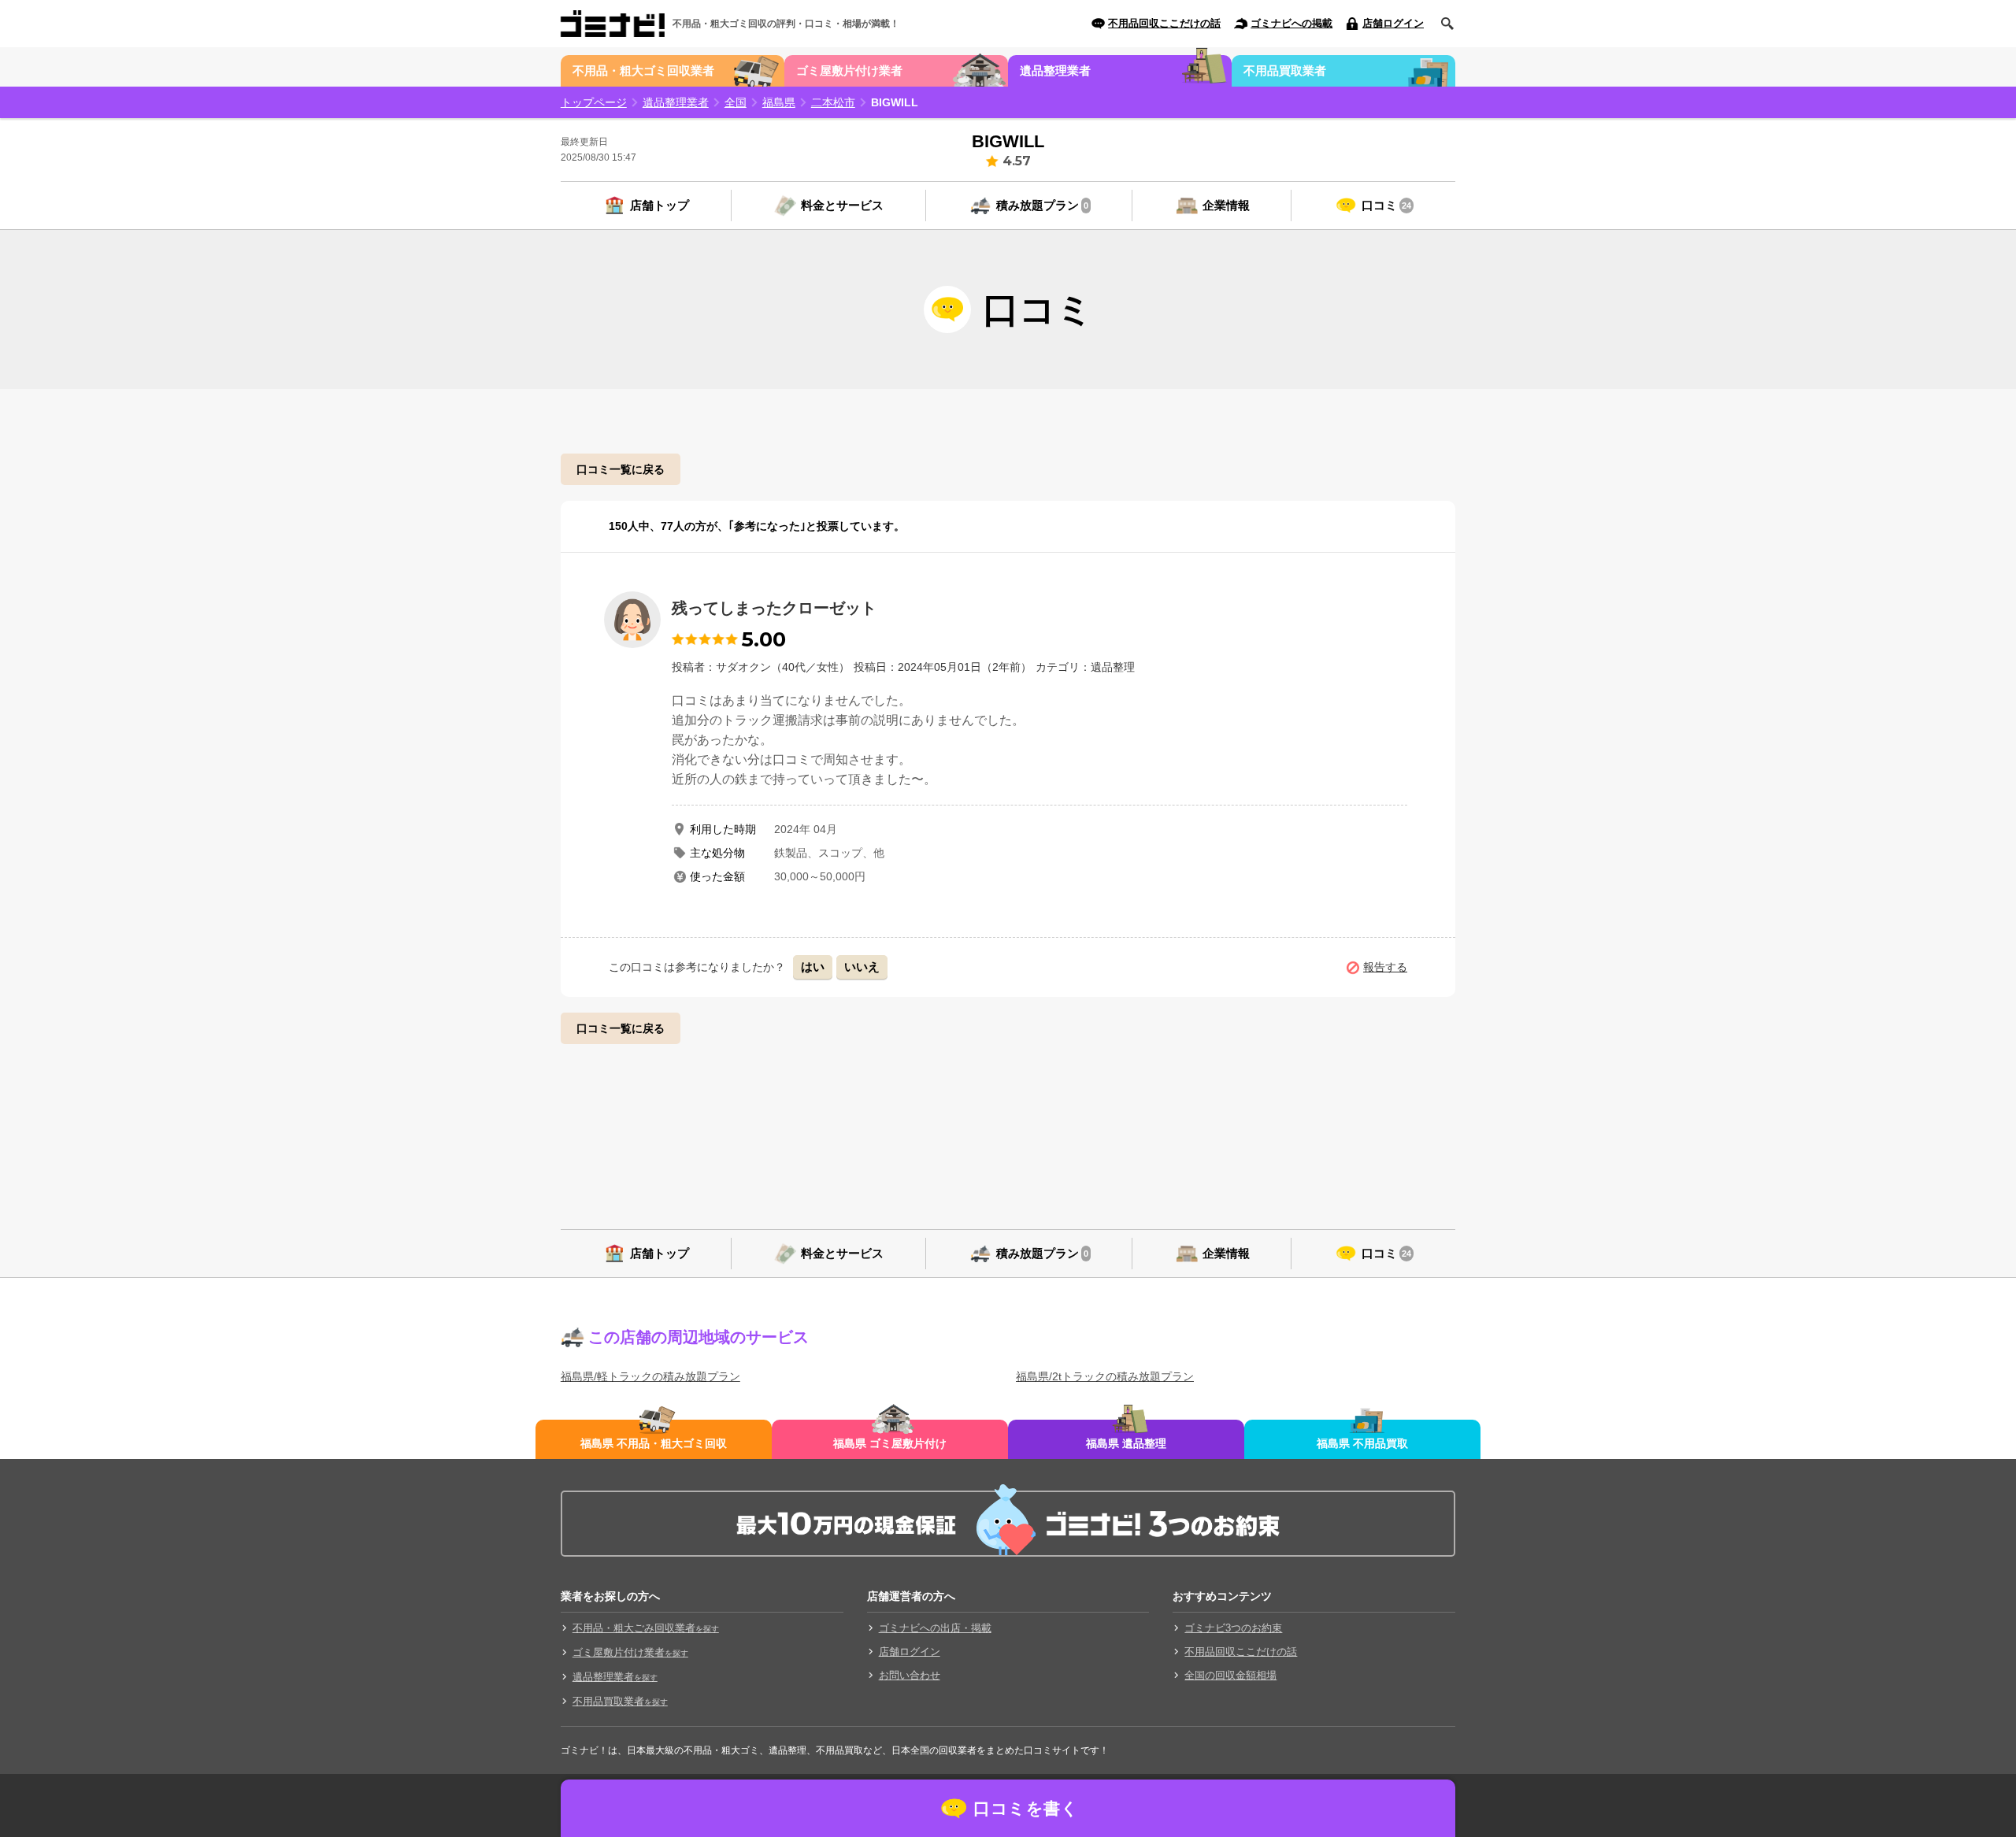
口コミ (1386, 205)
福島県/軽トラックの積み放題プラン (650, 1376)
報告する (1385, 967)
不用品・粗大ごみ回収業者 (646, 1628)
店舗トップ (660, 205)
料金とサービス (842, 205)
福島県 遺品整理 (1126, 1443)
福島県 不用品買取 (1362, 1443)
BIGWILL (895, 102)
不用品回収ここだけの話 (1164, 23)
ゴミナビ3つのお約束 (1233, 1628)
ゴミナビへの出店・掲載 (935, 1628)
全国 (736, 102)
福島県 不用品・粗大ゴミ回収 (654, 1443)
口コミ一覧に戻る (621, 469)
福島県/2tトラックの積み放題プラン (1105, 1376)
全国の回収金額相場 (1230, 1675)
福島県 (779, 102)
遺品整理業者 (1055, 70)
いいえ (862, 967)
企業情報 (1226, 205)
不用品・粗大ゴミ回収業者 (643, 70)
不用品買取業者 (1285, 70)
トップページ (594, 102)
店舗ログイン (1393, 23)
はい (813, 967)
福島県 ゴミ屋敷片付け (890, 1443)
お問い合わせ (910, 1675)
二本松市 (833, 102)
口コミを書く (1026, 1808)
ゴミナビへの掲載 (1291, 23)
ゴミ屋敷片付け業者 (849, 70)
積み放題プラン (1042, 205)
